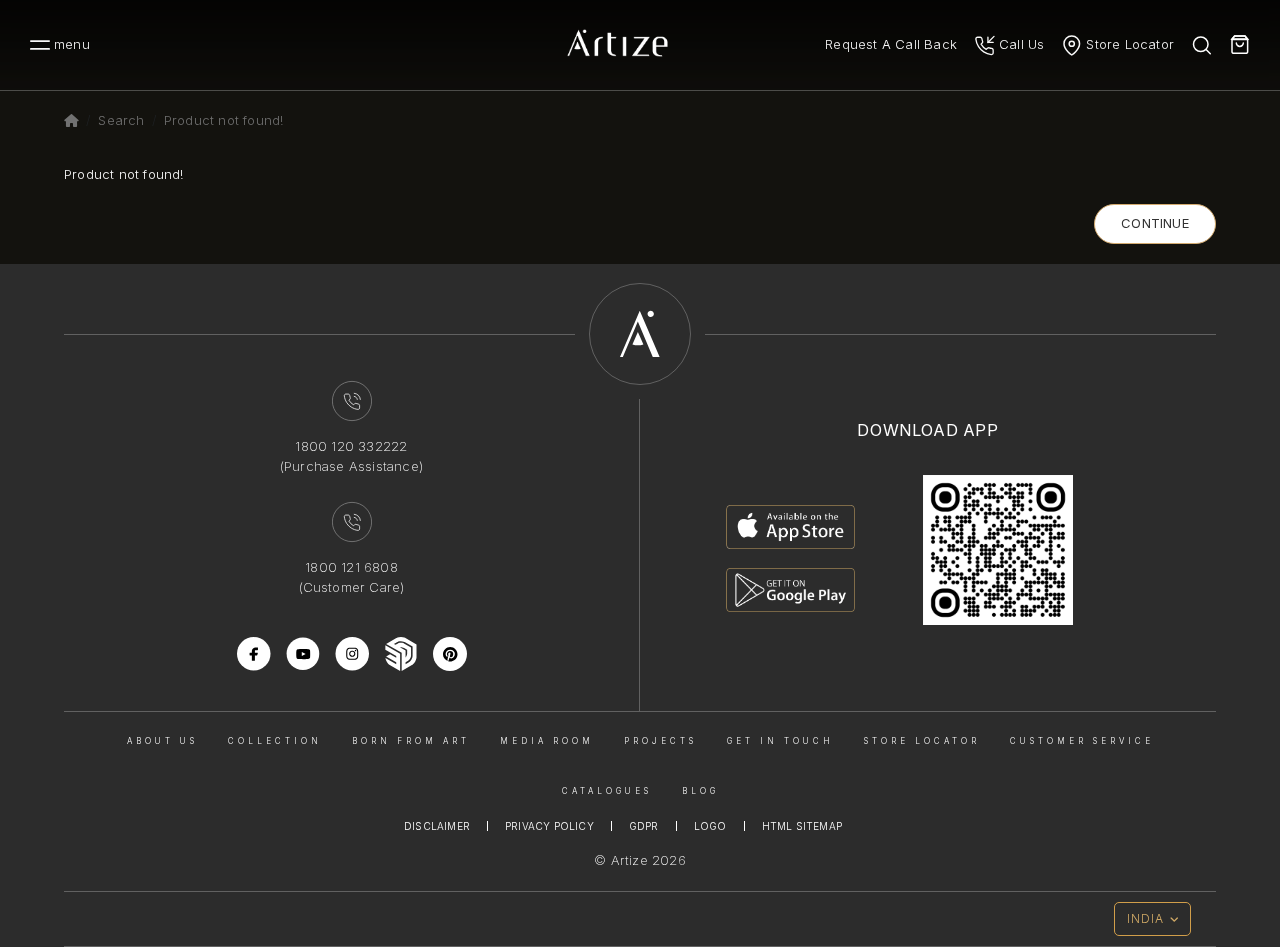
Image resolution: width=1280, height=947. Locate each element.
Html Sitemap (802, 826)
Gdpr (644, 826)
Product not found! (224, 120)
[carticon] (1240, 45)
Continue (1155, 223)
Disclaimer (437, 826)
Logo (710, 826)
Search (121, 120)
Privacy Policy (549, 826)
